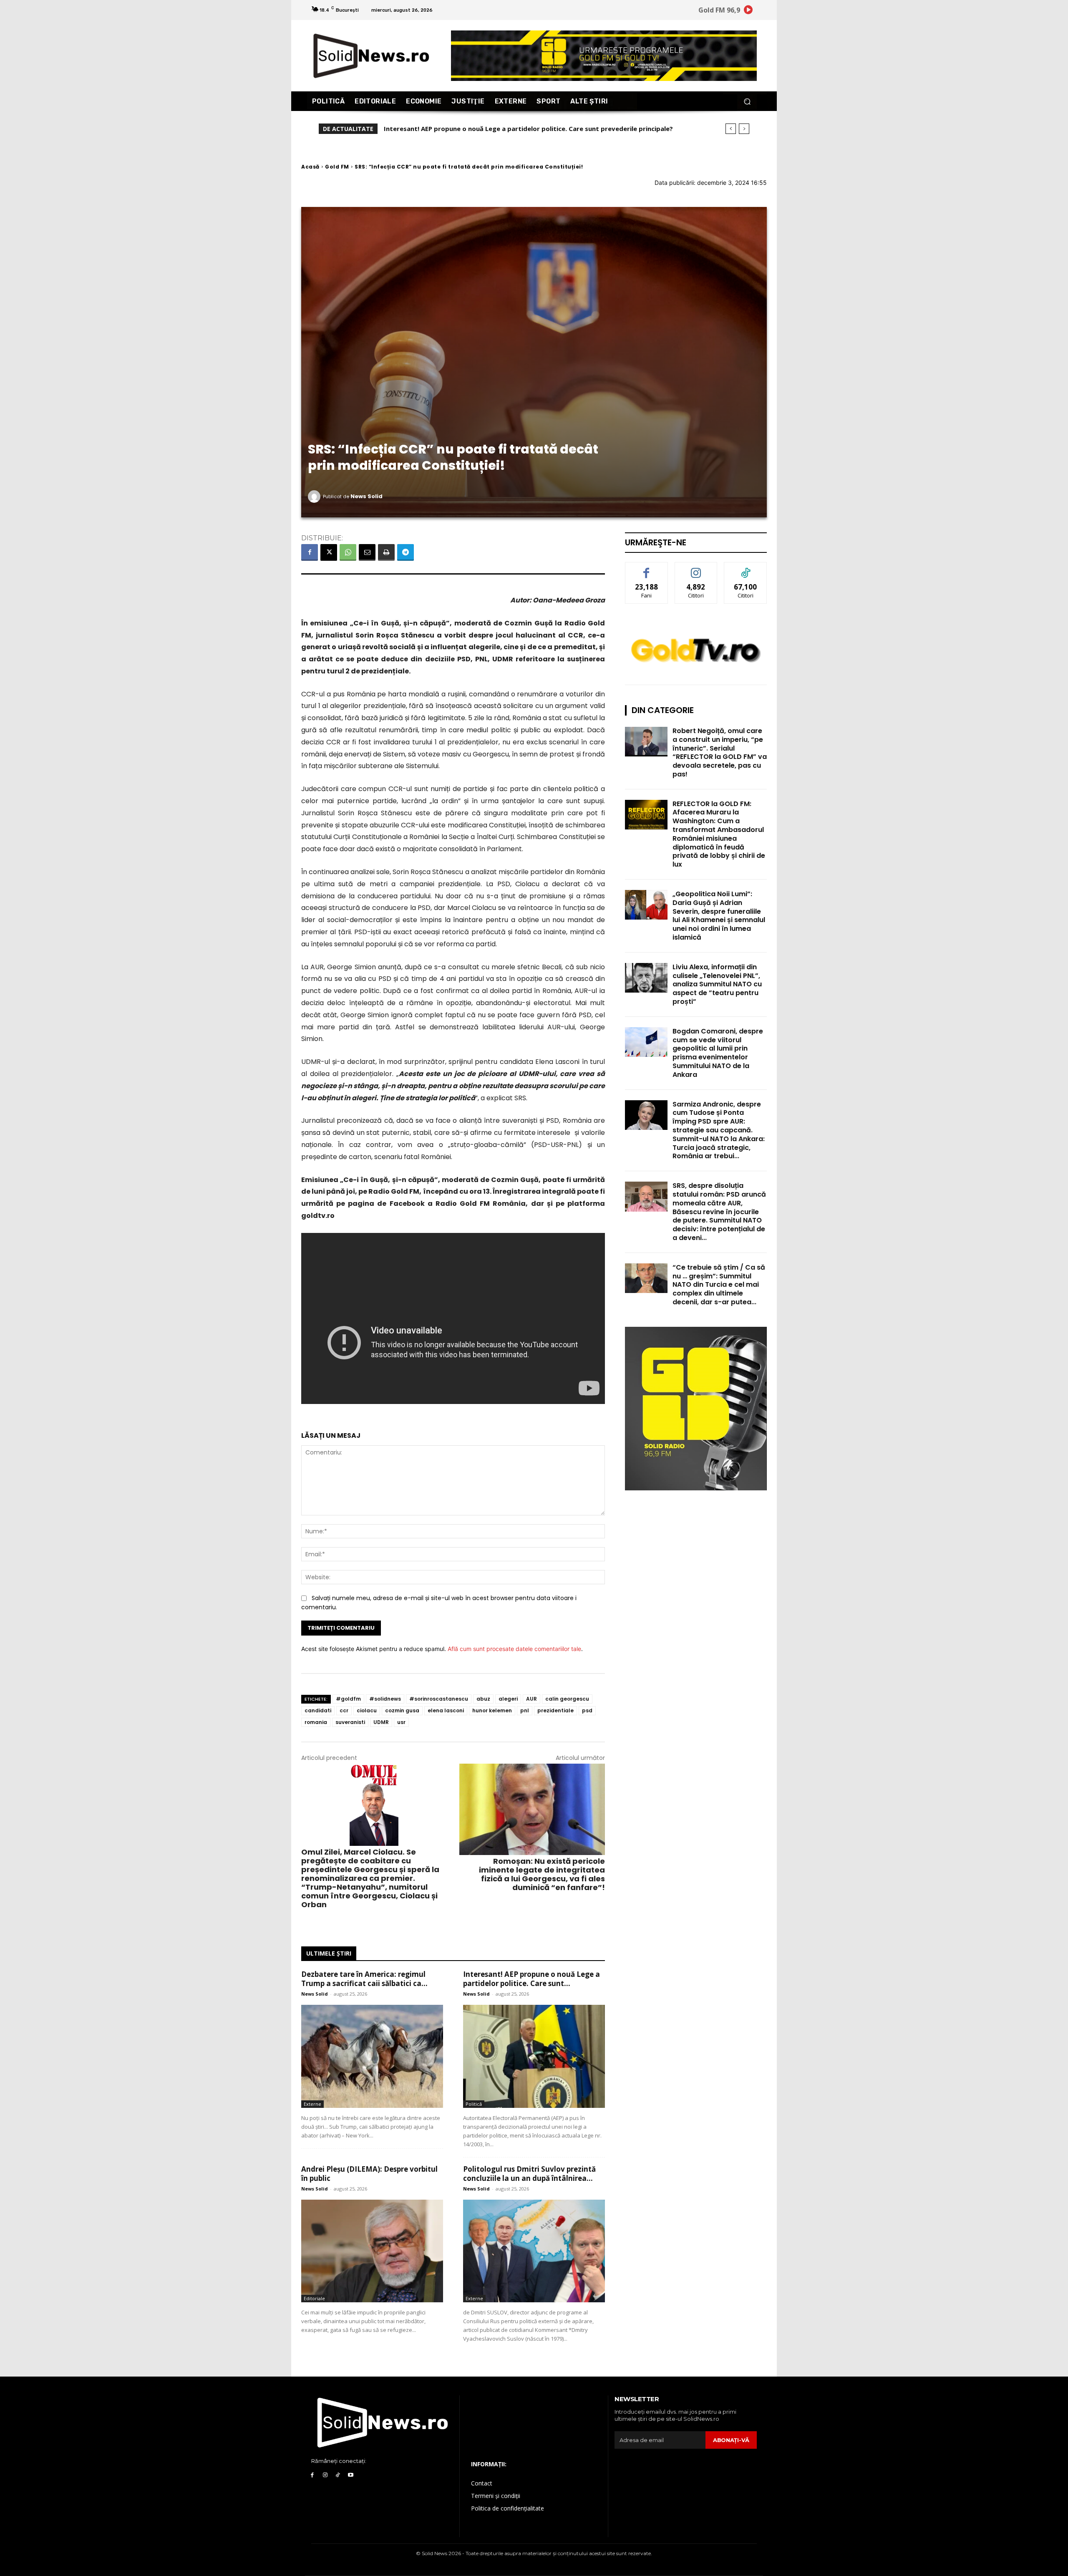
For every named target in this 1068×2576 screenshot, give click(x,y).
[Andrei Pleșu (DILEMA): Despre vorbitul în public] (372, 2251)
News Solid (366, 496)
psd (587, 1710)
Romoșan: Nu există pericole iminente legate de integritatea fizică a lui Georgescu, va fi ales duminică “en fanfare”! (542, 1874)
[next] (744, 129)
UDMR (381, 1722)
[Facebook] (310, 552)
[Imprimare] (386, 552)
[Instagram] (325, 2475)
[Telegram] (406, 552)
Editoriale (314, 2298)
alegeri (508, 1699)
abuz (483, 1699)
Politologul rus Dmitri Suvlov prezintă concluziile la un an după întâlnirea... (529, 2174)
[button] (747, 101)
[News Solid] (315, 497)
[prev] (731, 129)
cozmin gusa (402, 1710)
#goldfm (348, 1699)
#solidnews (385, 1699)
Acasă (310, 167)
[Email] (367, 552)
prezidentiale (555, 1710)
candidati (318, 1710)
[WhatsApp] (348, 552)
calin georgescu (567, 1699)
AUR (531, 1699)
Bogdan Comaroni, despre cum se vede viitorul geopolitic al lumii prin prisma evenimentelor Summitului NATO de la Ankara (718, 1053)
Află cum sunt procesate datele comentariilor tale (514, 1649)
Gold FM (337, 167)
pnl (525, 1710)
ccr (344, 1710)
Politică (474, 2104)
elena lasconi (446, 1710)
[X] (329, 552)
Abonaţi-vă (731, 2440)
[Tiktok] (338, 2475)
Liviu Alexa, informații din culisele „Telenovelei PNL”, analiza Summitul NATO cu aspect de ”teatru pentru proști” (717, 984)
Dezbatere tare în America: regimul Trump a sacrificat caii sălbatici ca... (364, 1979)
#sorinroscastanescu (439, 1699)
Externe (312, 2104)
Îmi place (647, 568)
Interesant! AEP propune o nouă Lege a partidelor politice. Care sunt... (531, 1979)
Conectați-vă (696, 568)
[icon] (748, 11)
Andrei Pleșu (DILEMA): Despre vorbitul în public (458, 129)
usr (401, 1722)
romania (316, 1722)
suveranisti (350, 1722)
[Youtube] (351, 2475)
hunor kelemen (492, 1710)
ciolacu (367, 1710)
